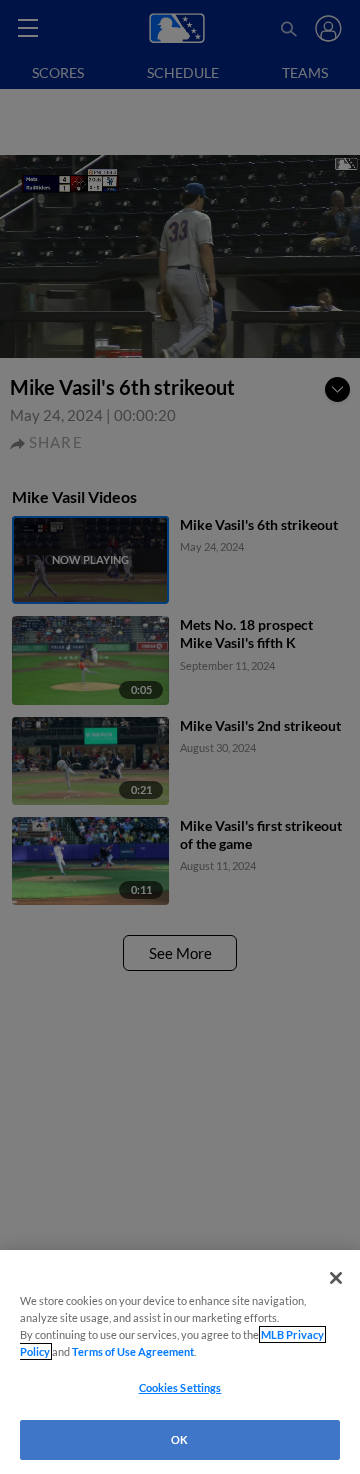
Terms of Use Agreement (133, 1351)
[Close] (336, 1278)
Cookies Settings (180, 1387)
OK (179, 1439)
